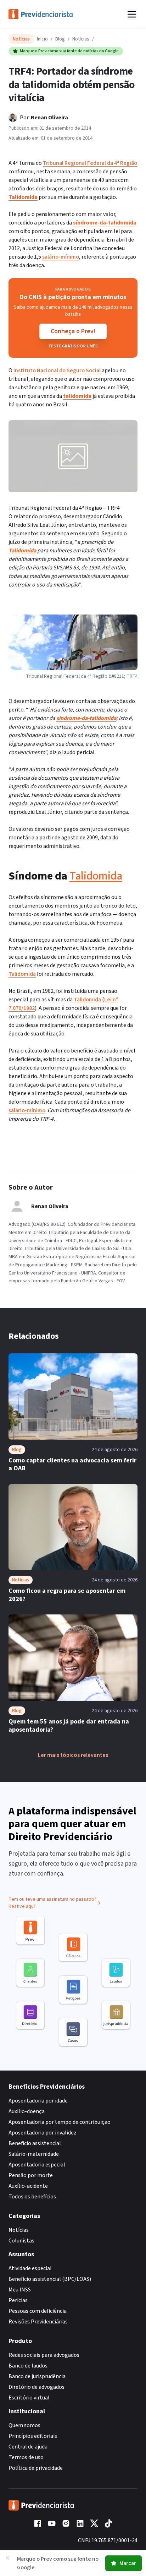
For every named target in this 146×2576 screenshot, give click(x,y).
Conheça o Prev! (73, 331)
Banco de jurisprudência (37, 2376)
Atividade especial (30, 2268)
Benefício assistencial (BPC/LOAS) (50, 2279)
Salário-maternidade (34, 2154)
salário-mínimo (61, 257)
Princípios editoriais (33, 2436)
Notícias (81, 39)
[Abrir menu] (132, 14)
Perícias (18, 2300)
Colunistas (21, 2241)
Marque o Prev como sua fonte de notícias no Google (69, 51)
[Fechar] (7, 2558)
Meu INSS (20, 2290)
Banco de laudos (28, 2366)
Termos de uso (26, 2457)
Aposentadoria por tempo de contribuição (60, 2122)
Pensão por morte (31, 2175)
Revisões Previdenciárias (38, 2322)
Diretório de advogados (36, 2387)
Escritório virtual (29, 2398)
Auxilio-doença (27, 2111)
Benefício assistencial (35, 2143)
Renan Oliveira (49, 118)
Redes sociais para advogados (44, 2355)
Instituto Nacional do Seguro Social (57, 370)
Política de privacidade (36, 2468)
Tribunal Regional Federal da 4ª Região (90, 163)
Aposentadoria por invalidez (43, 2133)
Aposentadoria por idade (38, 2101)
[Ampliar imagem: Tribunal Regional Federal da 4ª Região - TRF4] (73, 456)
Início (42, 39)
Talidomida (96, 876)
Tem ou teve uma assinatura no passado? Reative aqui (52, 1903)
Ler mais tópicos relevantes (73, 1755)
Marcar (128, 2563)
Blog (60, 39)
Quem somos (24, 2425)
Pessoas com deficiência (38, 2311)
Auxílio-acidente (28, 2186)
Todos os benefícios (32, 2197)
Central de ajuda (28, 2447)
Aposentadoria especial (37, 2165)
